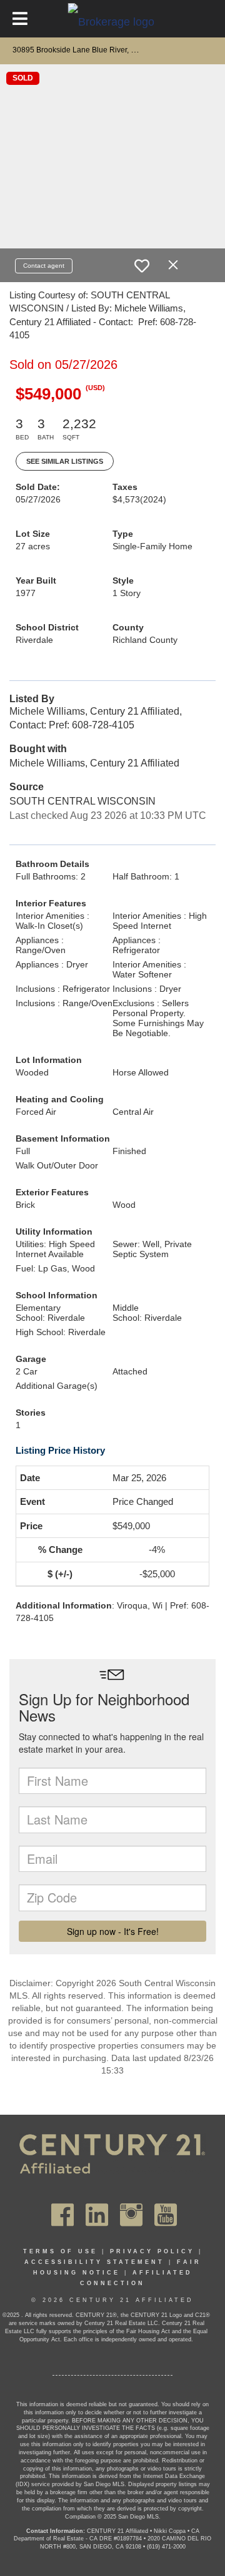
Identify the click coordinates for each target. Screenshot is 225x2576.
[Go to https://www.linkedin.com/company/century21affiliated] (97, 2215)
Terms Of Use (60, 2251)
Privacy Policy (152, 2251)
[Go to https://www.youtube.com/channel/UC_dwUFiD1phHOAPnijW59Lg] (166, 2215)
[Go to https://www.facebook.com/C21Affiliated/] (62, 2215)
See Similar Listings (65, 461)
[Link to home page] (113, 21)
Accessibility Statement (94, 2262)
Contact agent (44, 266)
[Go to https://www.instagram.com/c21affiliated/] (131, 2215)
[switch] (142, 266)
